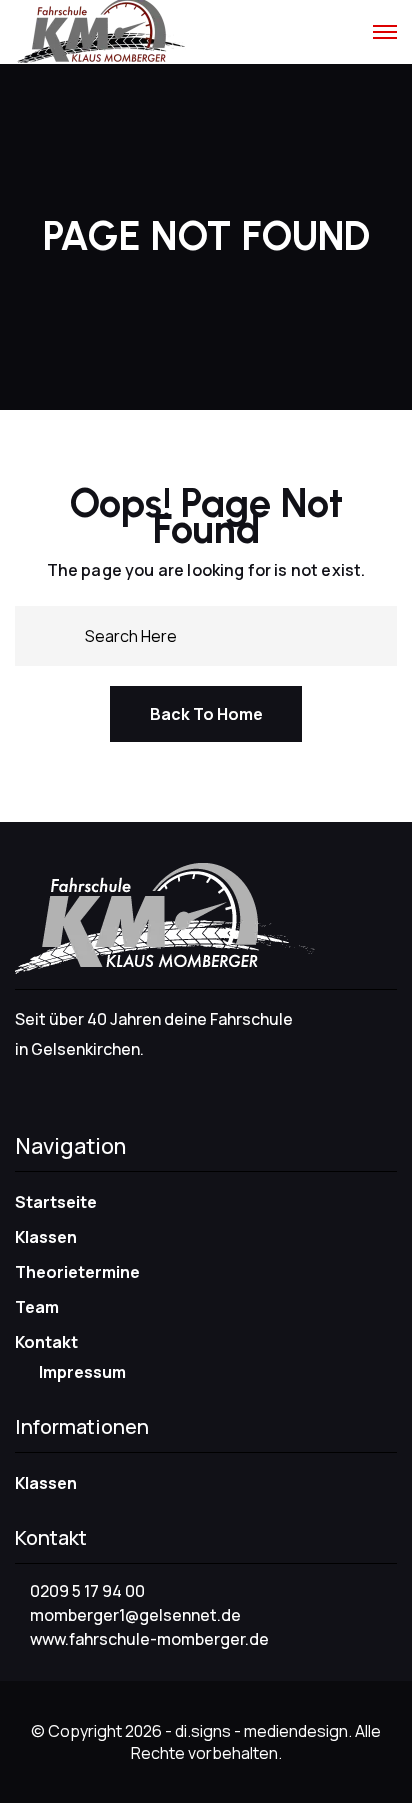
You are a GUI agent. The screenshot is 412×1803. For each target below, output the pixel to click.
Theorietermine (77, 1272)
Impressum (82, 1372)
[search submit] (62, 634)
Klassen (46, 1237)
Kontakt (46, 1342)
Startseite (56, 1202)
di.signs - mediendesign (261, 1731)
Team (37, 1307)
